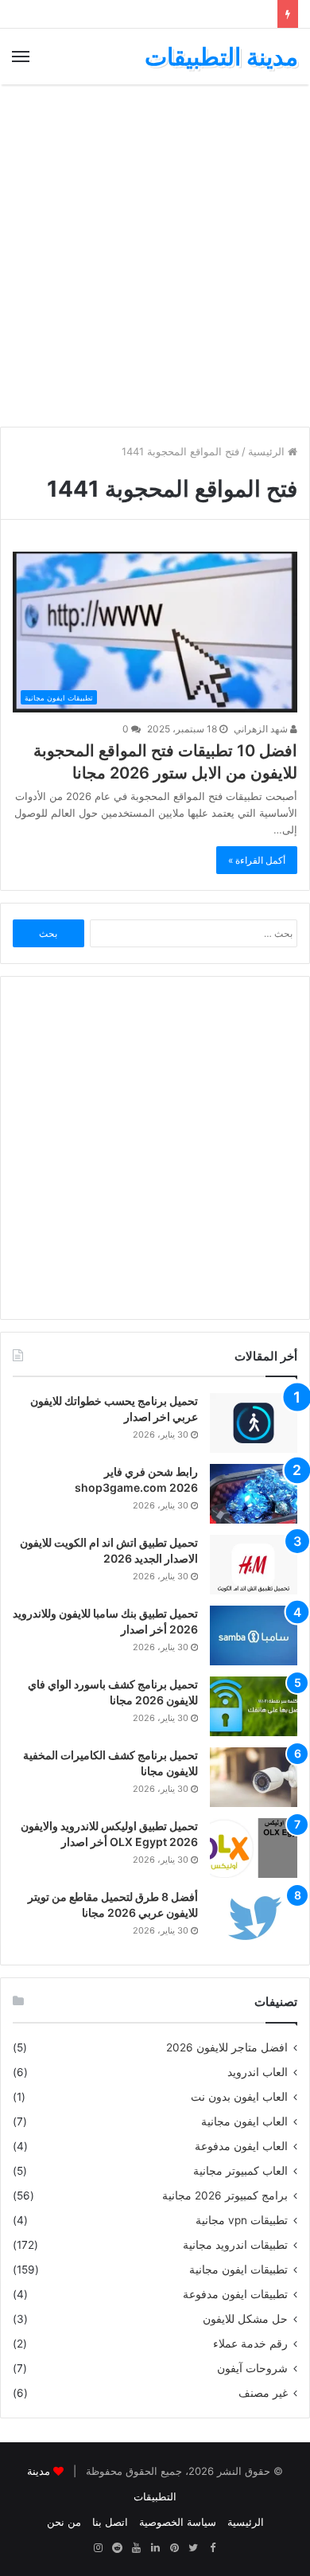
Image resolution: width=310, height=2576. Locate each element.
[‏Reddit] (117, 2548)
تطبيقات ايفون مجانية (238, 2270)
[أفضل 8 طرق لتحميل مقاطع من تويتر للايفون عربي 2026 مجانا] (254, 1919)
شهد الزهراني (262, 729)
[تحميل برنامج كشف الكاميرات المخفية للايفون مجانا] (254, 1777)
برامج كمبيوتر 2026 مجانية (225, 2195)
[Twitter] (193, 2548)
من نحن (64, 2522)
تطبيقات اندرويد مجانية (235, 2245)
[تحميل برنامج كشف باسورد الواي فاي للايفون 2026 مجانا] (254, 1706)
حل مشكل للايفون (245, 2319)
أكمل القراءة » (257, 860)
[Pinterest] (174, 2548)
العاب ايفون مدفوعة (241, 2146)
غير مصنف (263, 2393)
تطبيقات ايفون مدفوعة (235, 2294)
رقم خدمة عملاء (250, 2344)
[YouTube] (136, 2548)
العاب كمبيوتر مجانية (240, 2171)
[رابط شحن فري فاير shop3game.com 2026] (254, 1494)
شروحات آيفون (252, 2368)
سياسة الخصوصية (178, 2522)
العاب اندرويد (258, 2072)
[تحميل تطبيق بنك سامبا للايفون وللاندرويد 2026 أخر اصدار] (254, 1635)
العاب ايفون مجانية (244, 2121)
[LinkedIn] (155, 2548)
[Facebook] (212, 2548)
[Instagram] (98, 2548)
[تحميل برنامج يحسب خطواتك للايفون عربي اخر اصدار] (254, 1423)
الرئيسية (268, 451)
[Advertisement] (155, 256)
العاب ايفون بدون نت (239, 2097)
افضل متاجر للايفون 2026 (227, 2047)
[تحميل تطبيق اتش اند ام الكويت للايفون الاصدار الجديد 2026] (254, 1565)
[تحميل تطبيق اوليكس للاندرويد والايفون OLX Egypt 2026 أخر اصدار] (254, 1848)
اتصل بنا (110, 2522)
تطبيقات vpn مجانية (242, 2220)
